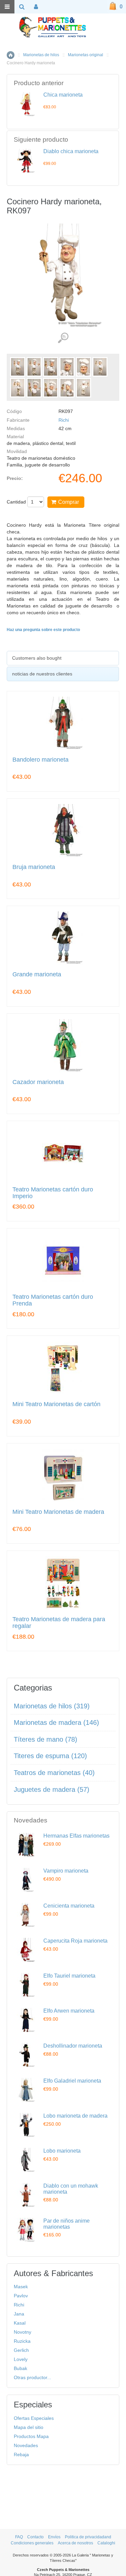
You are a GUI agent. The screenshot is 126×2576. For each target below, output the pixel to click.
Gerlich (21, 2350)
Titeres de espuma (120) (50, 1756)
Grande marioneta (37, 974)
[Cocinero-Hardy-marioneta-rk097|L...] (18, 367)
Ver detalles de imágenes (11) (63, 338)
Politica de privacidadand (88, 2537)
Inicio (11, 55)
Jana (19, 2314)
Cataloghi (106, 2543)
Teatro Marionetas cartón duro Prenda (53, 1300)
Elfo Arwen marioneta (69, 2011)
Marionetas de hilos (41, 55)
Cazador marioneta (38, 1082)
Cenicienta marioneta (69, 1906)
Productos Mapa (31, 2436)
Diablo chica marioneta (71, 151)
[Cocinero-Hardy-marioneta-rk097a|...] (34, 367)
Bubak (20, 2368)
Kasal (20, 2323)
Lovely (21, 2359)
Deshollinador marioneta (73, 2046)
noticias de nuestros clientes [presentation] (42, 674)
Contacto (35, 2537)
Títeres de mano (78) (46, 1739)
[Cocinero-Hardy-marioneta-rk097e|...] (100, 367)
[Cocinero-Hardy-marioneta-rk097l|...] (51, 388)
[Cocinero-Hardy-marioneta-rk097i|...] (18, 388)
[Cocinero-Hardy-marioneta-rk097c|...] (67, 367)
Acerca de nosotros (75, 2543)
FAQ (19, 2537)
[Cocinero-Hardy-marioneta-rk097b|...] (51, 367)
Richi (64, 420)
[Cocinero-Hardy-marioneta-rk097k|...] (34, 388)
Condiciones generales (32, 2543)
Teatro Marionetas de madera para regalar (59, 1623)
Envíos (54, 2537)
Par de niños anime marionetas (67, 2224)
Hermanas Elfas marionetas (76, 1836)
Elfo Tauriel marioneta (69, 1976)
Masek (21, 2287)
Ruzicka (22, 2341)
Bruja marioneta (34, 867)
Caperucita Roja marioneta (75, 1941)
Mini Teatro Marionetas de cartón (56, 1404)
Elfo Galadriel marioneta (72, 2081)
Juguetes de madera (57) (52, 1789)
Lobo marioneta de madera (75, 2116)
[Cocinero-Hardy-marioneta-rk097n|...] (83, 388)
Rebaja (21, 2455)
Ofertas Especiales (34, 2418)
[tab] (63, 658)
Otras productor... (32, 2377)
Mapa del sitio (29, 2427)
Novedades (26, 2445)
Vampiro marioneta (66, 1871)
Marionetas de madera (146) (56, 1722)
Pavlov (21, 2296)
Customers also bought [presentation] (37, 658)
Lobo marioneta (62, 2151)
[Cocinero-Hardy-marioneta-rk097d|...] (83, 367)
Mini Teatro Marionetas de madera (58, 1512)
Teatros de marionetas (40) (54, 1773)
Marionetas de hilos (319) (52, 1706)
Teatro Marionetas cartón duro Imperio (53, 1193)
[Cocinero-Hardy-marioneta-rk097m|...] (67, 388)
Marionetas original (86, 55)
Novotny (23, 2332)
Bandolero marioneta (40, 760)
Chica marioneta (63, 95)
